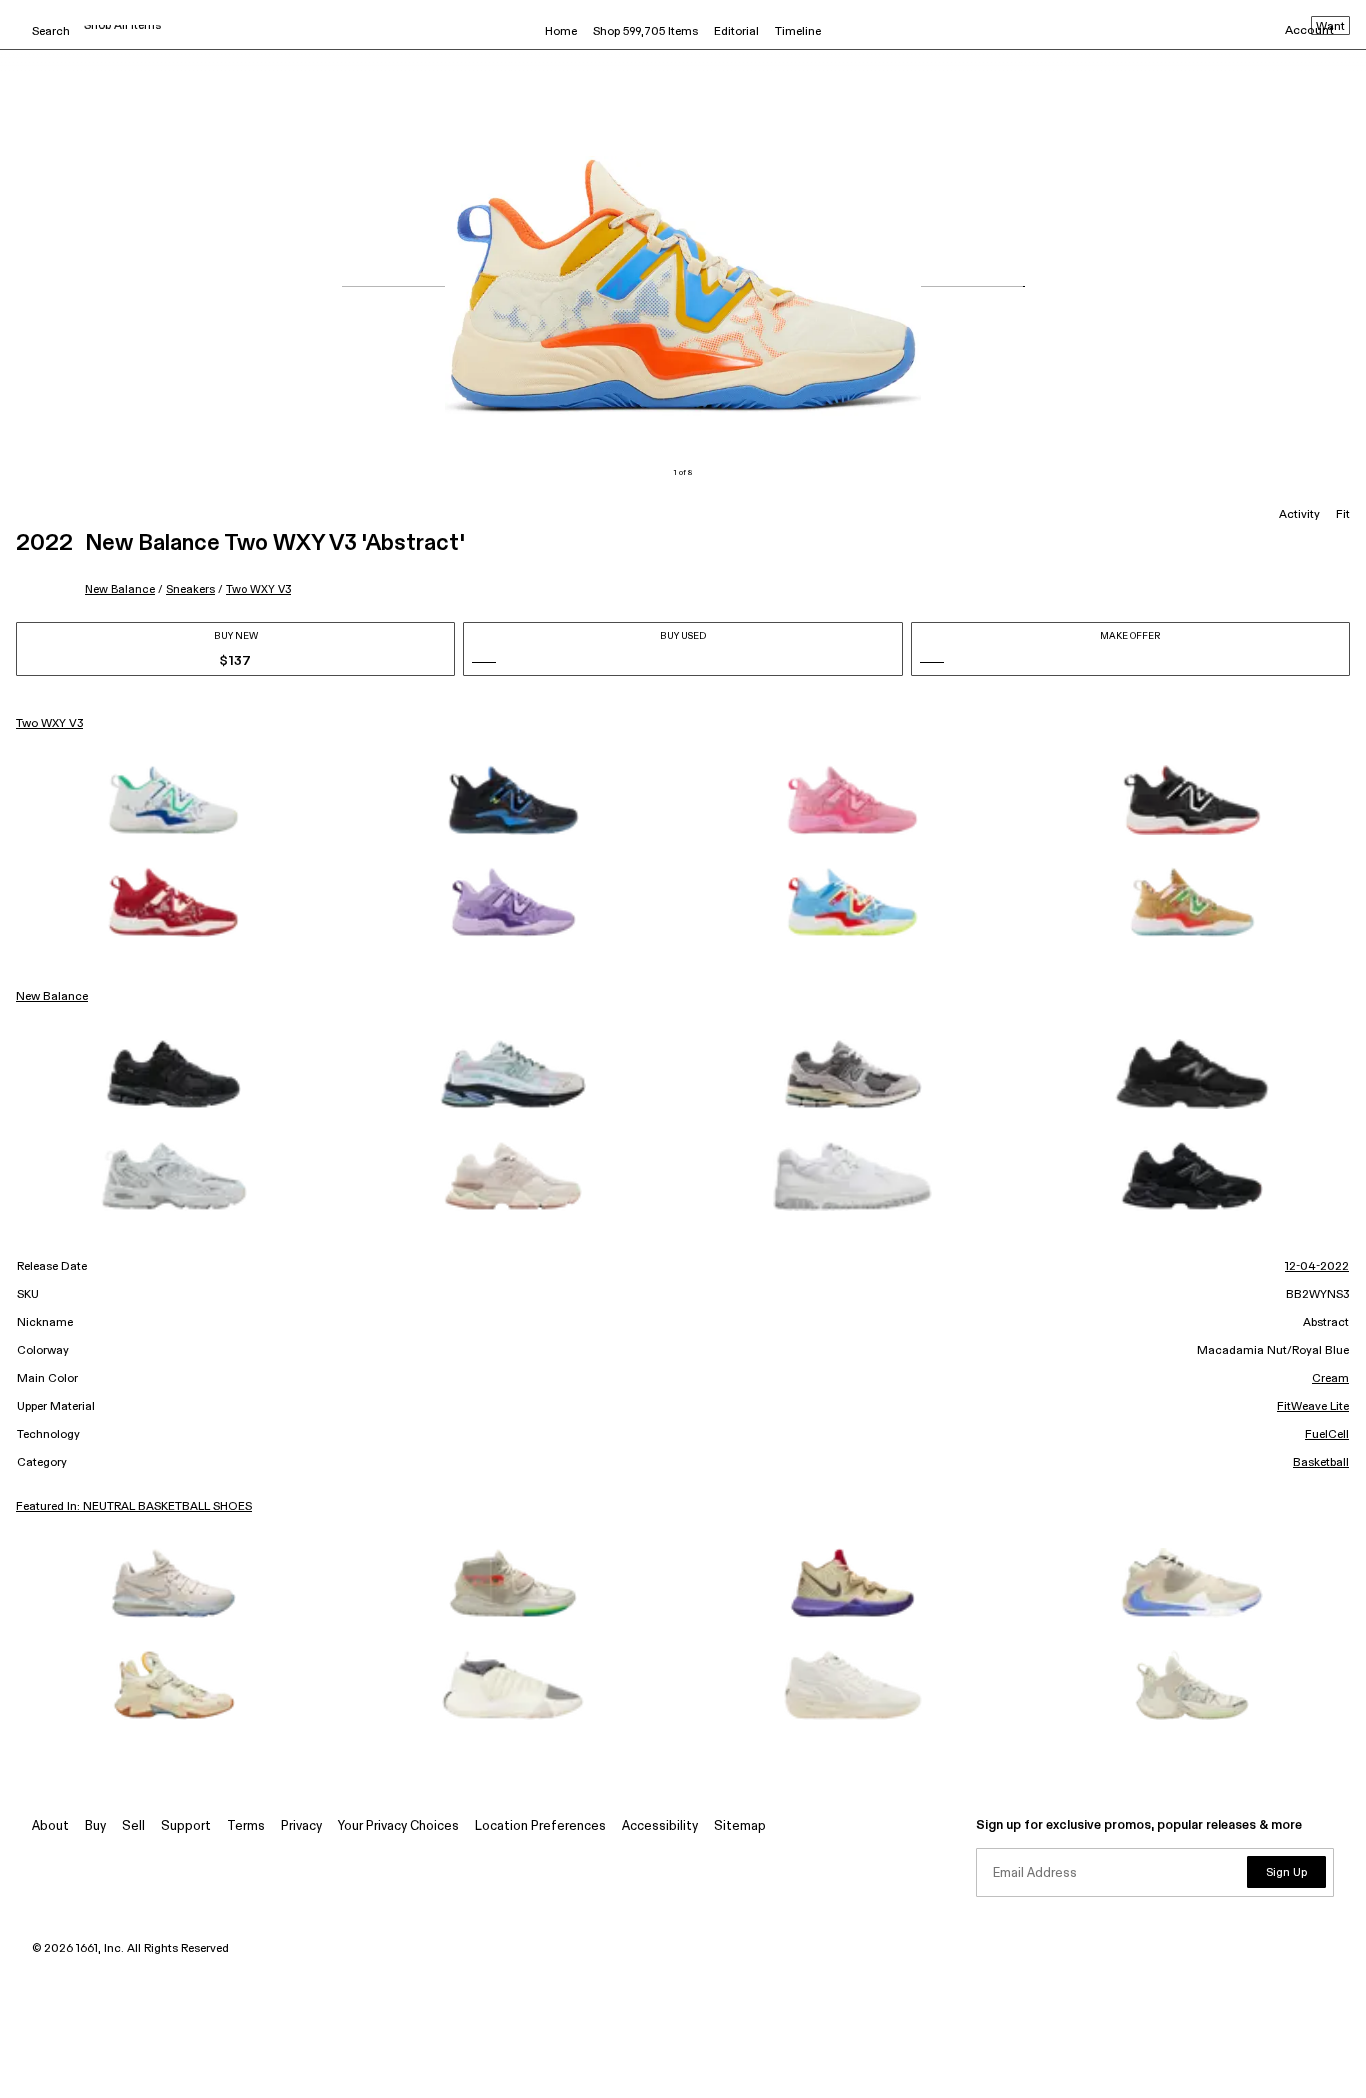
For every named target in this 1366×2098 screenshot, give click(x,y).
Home (561, 32)
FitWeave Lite (1313, 1407)
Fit (1343, 515)
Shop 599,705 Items (645, 32)
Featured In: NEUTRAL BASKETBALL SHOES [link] (134, 1507)
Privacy (301, 1826)
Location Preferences (540, 1826)
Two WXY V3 (258, 589)
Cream (1330, 1379)
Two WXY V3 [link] (49, 724)
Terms (246, 1826)
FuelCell (1327, 1435)
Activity (1299, 515)
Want (1330, 27)
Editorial (736, 32)
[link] (174, 800)
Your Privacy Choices (398, 1826)
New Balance (120, 589)
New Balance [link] (52, 997)
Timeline (798, 32)
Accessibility (660, 1826)
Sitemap (740, 1826)
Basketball (1321, 1463)
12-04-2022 (1317, 1267)
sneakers (190, 589)
